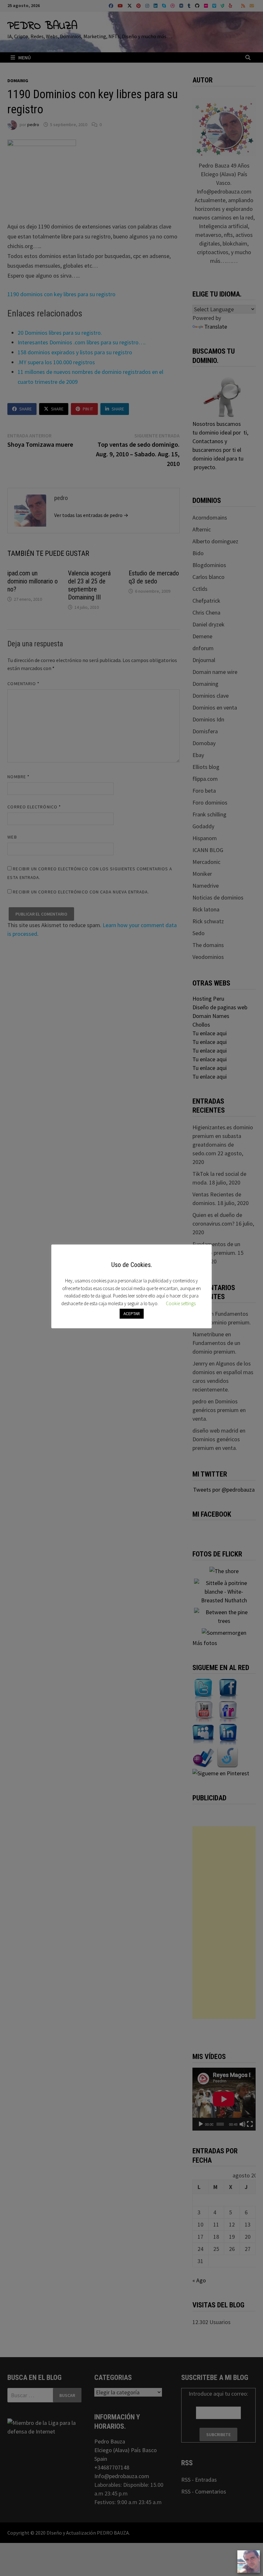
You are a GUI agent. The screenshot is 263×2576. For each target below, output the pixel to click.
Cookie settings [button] (181, 1303)
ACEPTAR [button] (132, 1314)
